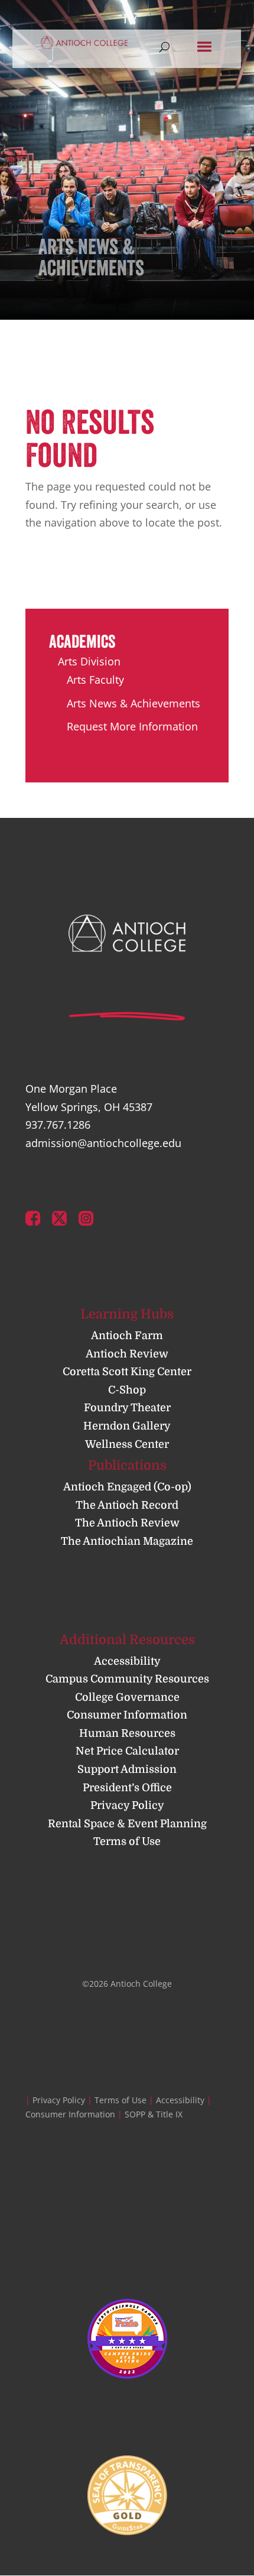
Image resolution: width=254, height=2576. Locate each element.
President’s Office (127, 1788)
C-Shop (127, 1390)
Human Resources (127, 1733)
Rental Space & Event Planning (127, 1824)
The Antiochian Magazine (127, 1541)
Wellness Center (127, 1444)
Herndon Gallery (127, 1426)
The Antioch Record (127, 1505)
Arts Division (89, 661)
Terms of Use (127, 1841)
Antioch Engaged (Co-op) (127, 1487)
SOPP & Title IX (154, 2114)
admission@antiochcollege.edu (103, 1143)
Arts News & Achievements (133, 703)
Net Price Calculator (127, 1751)
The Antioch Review (127, 1523)
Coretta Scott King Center (127, 1372)
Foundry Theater (127, 1408)
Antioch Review (127, 1354)
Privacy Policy (127, 1805)
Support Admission (127, 1769)
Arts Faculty (95, 680)
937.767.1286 (58, 1125)
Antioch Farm (127, 1336)
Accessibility (127, 1661)
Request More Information (132, 726)
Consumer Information (127, 1715)
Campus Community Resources (127, 1679)
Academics (82, 641)
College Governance (127, 1697)
